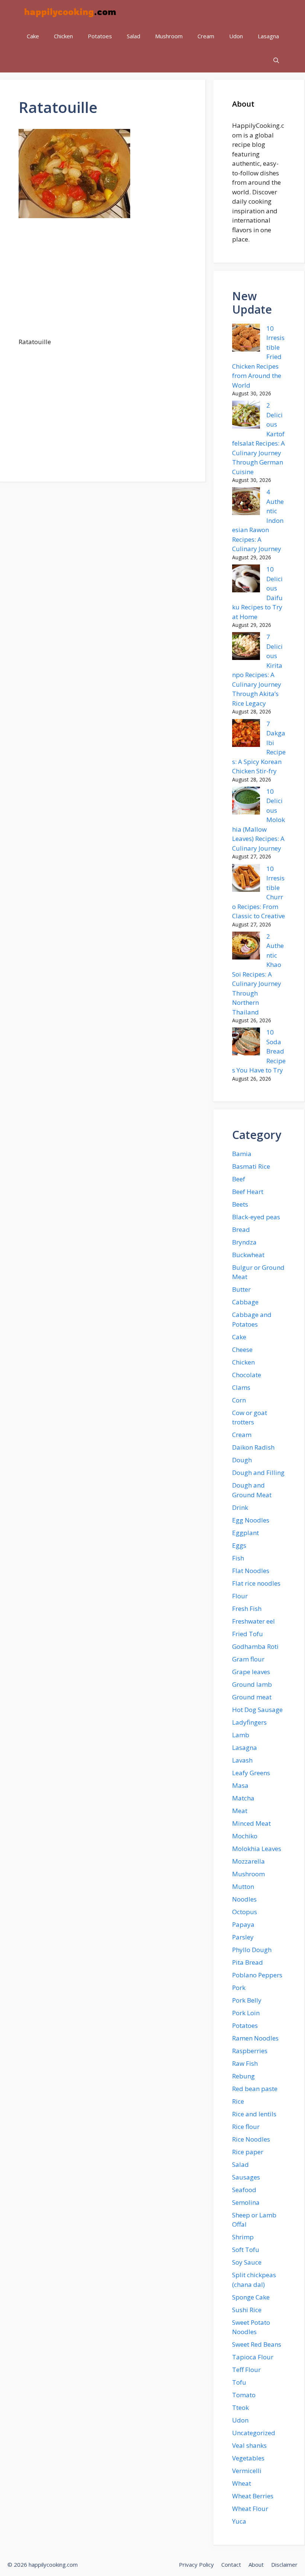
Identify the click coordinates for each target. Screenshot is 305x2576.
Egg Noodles (251, 1520)
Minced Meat (251, 1823)
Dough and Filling (258, 1473)
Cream (206, 36)
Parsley (243, 1937)
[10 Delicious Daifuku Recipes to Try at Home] (246, 580)
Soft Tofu (246, 2250)
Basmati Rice (251, 1166)
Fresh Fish (247, 1609)
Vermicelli (247, 2471)
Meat (240, 1811)
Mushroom (169, 36)
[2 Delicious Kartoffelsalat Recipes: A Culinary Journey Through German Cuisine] (246, 416)
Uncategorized (254, 2433)
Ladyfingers (249, 1722)
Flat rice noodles (256, 1583)
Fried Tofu (248, 1634)
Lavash (242, 1760)
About (256, 2564)
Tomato (244, 2395)
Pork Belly (247, 2000)
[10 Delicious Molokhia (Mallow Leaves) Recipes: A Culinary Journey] (246, 802)
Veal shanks (249, 2445)
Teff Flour (246, 2370)
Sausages (246, 2177)
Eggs (239, 1545)
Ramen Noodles (255, 2038)
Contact (231, 2564)
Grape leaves (251, 1672)
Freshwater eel (253, 1621)
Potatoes (100, 36)
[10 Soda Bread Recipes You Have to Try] (246, 1043)
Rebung (243, 2076)
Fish (238, 1558)
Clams (241, 1387)
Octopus (245, 1912)
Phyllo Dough (252, 1950)
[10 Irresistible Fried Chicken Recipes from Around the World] (246, 339)
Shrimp (243, 2237)
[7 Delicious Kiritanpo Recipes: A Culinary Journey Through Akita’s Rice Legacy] (246, 647)
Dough (242, 1460)
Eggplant (245, 1533)
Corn (239, 1400)
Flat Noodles (251, 1571)
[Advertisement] (103, 282)
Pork (239, 1988)
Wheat (242, 2483)
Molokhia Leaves (257, 1849)
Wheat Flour (250, 2509)
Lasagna (268, 36)
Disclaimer (284, 2564)
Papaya (243, 1924)
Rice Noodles (251, 2139)
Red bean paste (255, 2089)
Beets (240, 1204)
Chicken (63, 36)
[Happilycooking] (70, 12)
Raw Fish (245, 2063)
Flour (240, 1596)
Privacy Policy (196, 2564)
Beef (239, 1179)
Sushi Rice (247, 2310)
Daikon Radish (253, 1447)
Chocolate (247, 1375)
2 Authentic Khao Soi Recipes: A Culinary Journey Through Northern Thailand (258, 974)
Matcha (243, 1798)
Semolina (246, 2202)
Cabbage (245, 1302)
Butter (241, 1289)
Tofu (239, 2382)
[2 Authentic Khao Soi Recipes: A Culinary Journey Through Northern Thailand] (246, 947)
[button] (276, 60)
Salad (134, 36)
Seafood (244, 2190)
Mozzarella (248, 1861)
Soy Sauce (247, 2262)
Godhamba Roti (255, 1646)
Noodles (244, 1899)
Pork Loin (246, 2013)
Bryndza (244, 1242)
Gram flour (248, 1659)
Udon (236, 36)
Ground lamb (252, 1684)
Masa (240, 1785)
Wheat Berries (253, 2496)
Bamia (242, 1154)
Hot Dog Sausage (257, 1710)
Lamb (241, 1735)
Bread (241, 1229)
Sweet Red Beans (257, 2344)
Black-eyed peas (256, 1217)
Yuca (239, 2521)
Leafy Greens (251, 1773)
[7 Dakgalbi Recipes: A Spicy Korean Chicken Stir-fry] (246, 734)
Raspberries (250, 2051)
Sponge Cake (251, 2297)
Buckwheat (248, 1255)
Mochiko (245, 1836)
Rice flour (246, 2127)
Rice (238, 2101)
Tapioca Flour (253, 2357)
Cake (33, 36)
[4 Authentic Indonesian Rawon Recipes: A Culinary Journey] (246, 502)
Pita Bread (248, 1962)
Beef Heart (248, 1192)
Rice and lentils (254, 2114)
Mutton (243, 1886)
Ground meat (252, 1697)
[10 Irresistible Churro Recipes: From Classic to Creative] (246, 879)
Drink (240, 1507)
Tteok (240, 2407)
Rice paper (248, 2152)
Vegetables (248, 2458)
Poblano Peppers (257, 1975)
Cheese (242, 1350)
